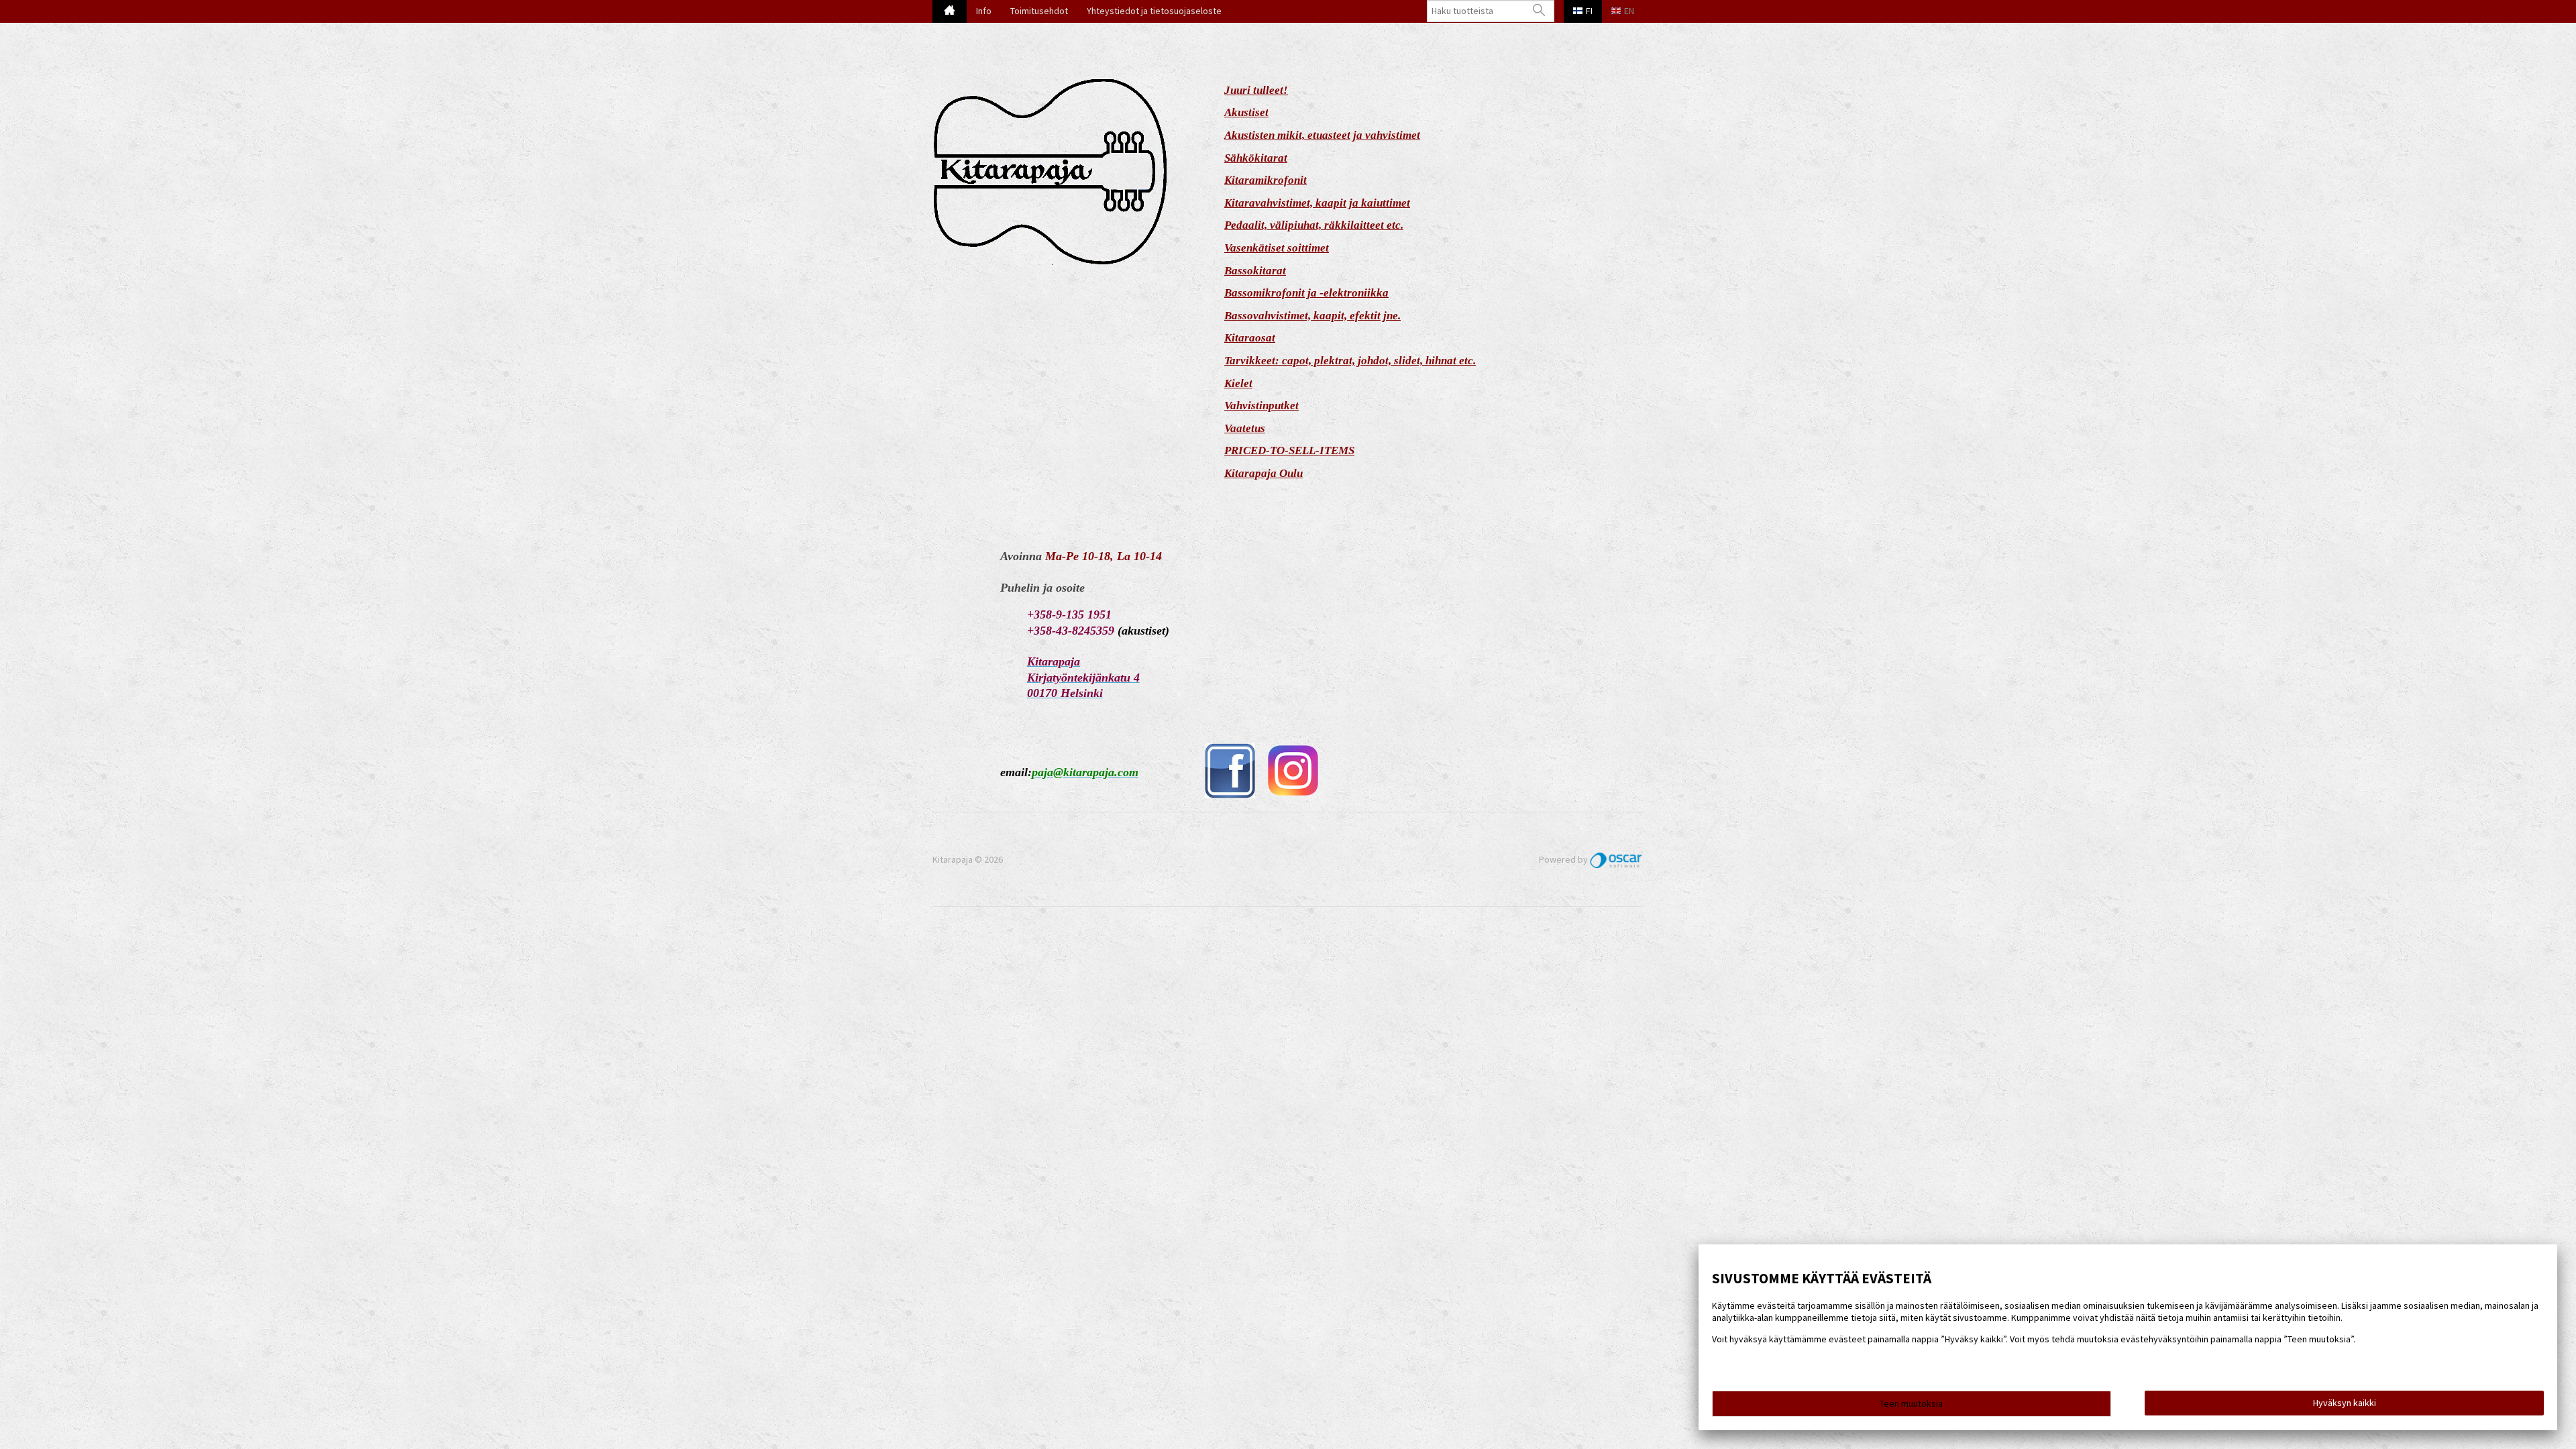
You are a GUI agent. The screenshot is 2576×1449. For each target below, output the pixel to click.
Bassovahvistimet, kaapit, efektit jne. (1312, 316)
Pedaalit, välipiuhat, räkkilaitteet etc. (1314, 225)
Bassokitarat (1255, 271)
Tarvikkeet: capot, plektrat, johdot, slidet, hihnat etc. (1350, 361)
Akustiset (1246, 112)
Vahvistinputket (1262, 406)
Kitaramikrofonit (1266, 180)
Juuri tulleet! (1256, 90)
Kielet (1238, 383)
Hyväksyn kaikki (2345, 1403)
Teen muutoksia (1911, 1403)
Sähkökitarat (1256, 158)
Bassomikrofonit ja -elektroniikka (1306, 293)
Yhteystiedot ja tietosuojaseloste (1154, 11)
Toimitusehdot (1039, 11)
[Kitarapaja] (1078, 173)
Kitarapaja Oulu (1264, 473)
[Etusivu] (950, 11)
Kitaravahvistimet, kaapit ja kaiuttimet (1317, 203)
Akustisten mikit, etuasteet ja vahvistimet (1322, 135)
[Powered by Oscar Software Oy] (1617, 859)
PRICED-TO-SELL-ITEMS (1289, 450)
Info (984, 11)
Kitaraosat (1250, 338)
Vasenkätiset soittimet (1277, 248)
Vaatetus (1245, 428)
